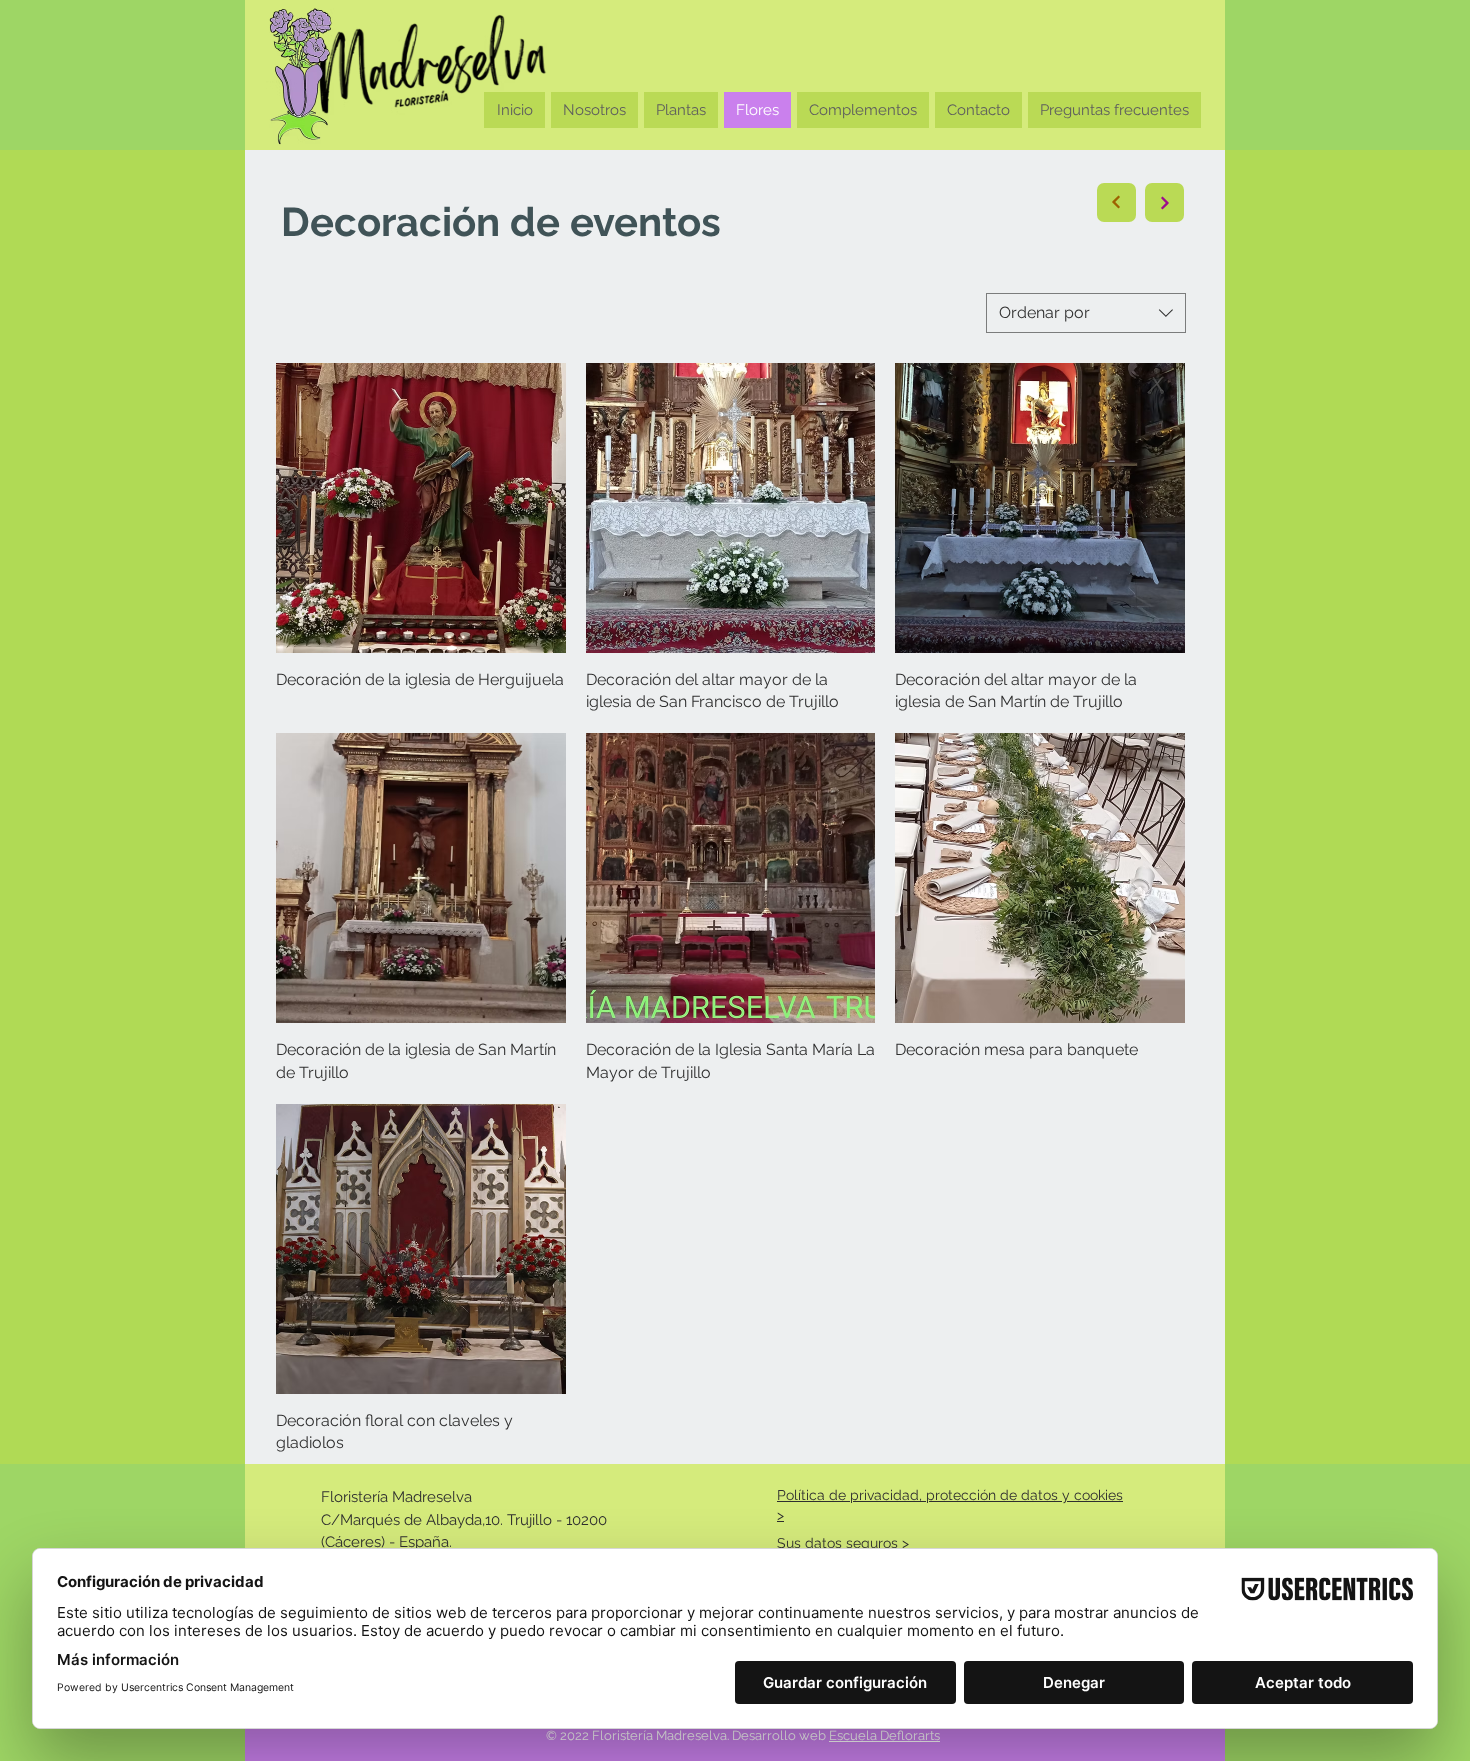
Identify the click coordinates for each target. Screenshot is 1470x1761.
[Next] (1116, 202)
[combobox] (1086, 313)
